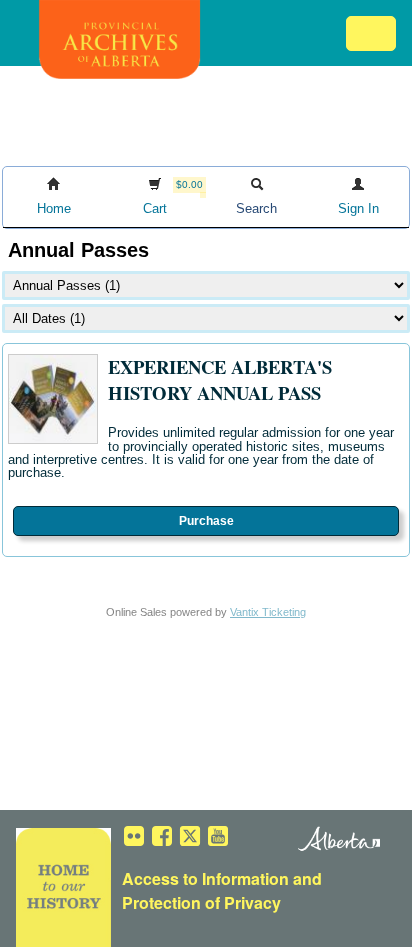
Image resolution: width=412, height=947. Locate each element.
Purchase (206, 521)
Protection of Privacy (201, 902)
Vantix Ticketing (268, 612)
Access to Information (205, 878)
